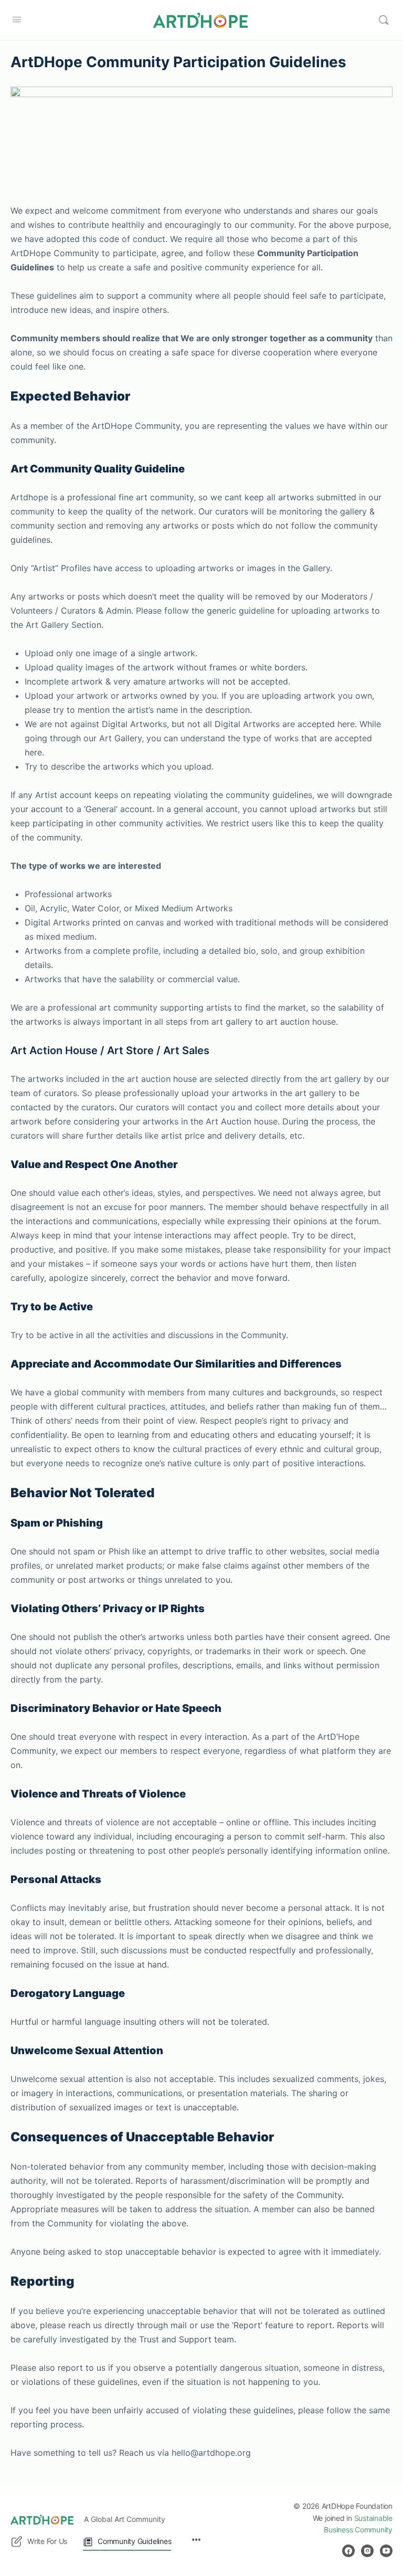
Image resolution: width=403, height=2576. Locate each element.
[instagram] (367, 2551)
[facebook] (348, 2551)
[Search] (384, 20)
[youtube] (386, 2551)
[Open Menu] (17, 19)
